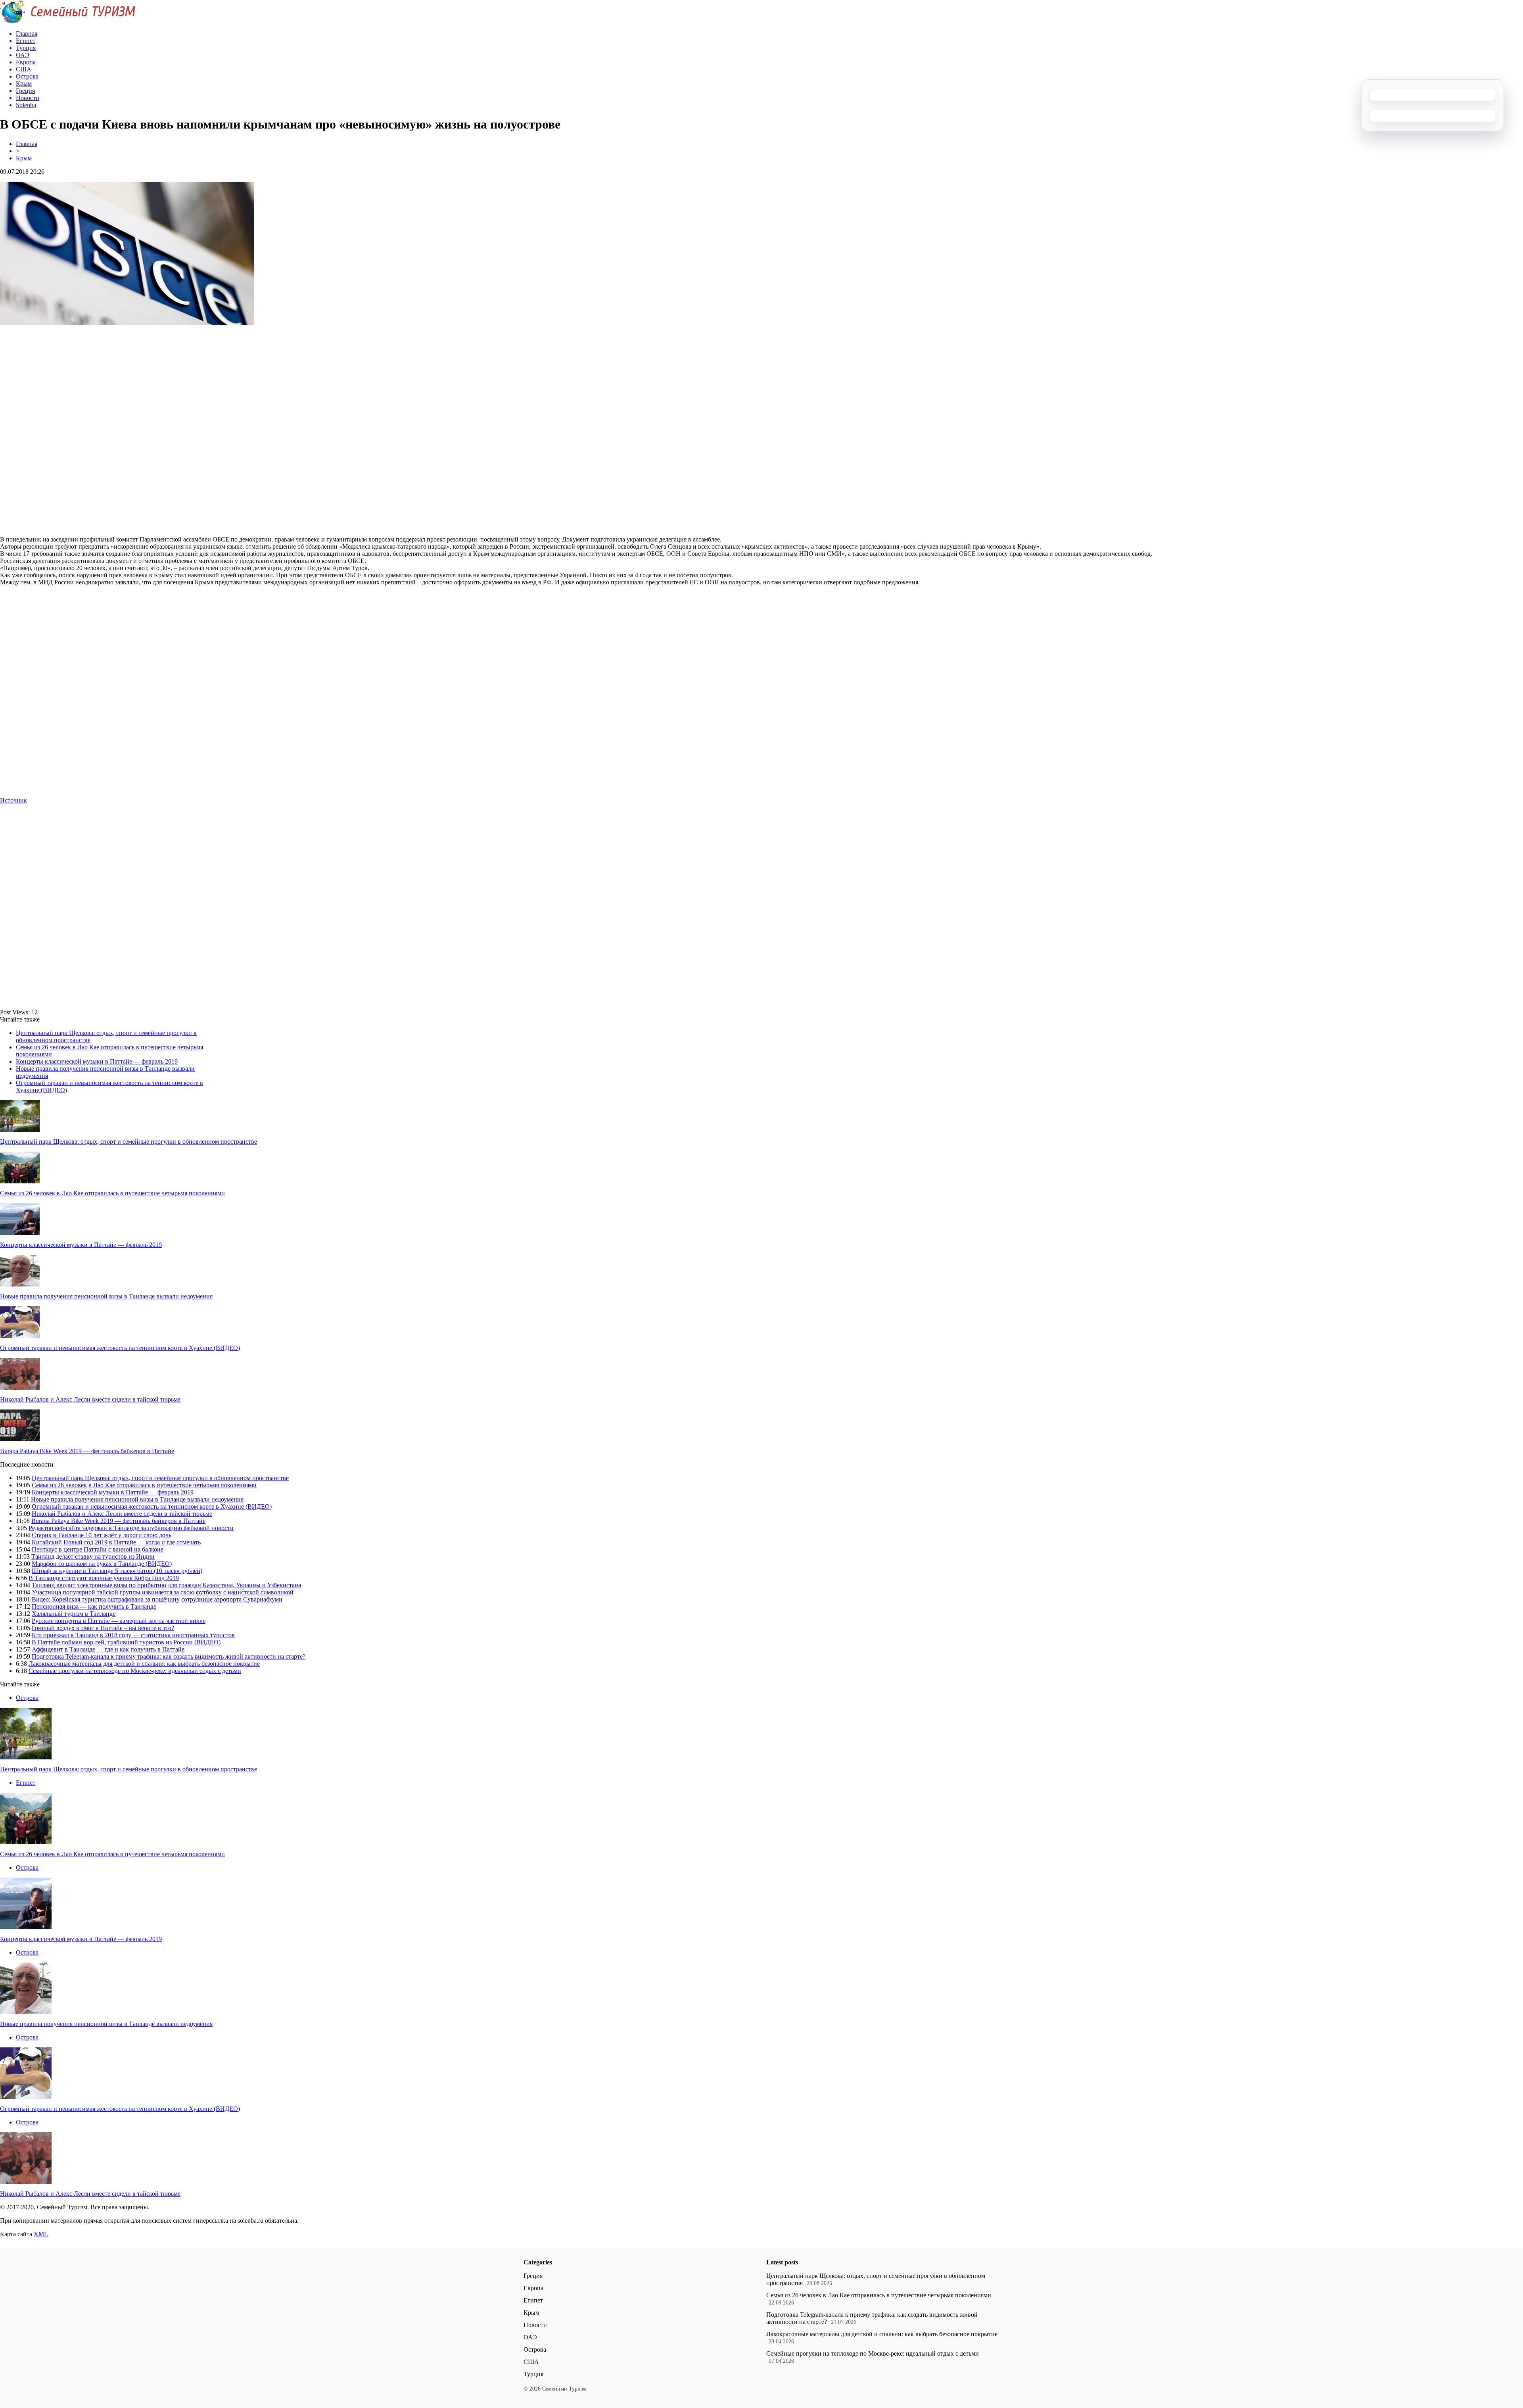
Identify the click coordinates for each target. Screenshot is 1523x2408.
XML (41, 2234)
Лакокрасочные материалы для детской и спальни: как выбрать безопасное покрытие (144, 1664)
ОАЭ (530, 2337)
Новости (535, 2325)
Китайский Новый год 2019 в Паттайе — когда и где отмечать (116, 1542)
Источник (13, 800)
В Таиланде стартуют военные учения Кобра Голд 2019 (104, 1578)
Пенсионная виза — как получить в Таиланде (94, 1606)
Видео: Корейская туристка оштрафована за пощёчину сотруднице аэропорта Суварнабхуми (157, 1599)
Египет (26, 1783)
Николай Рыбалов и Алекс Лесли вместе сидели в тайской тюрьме (90, 1399)
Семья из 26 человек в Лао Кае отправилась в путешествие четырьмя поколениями (112, 1193)
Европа (533, 2288)
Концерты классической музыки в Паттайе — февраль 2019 (97, 1061)
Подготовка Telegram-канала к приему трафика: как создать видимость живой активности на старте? (169, 1656)
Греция (533, 2276)
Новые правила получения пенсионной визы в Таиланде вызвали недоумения (106, 1296)
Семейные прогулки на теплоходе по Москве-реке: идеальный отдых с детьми (135, 1671)
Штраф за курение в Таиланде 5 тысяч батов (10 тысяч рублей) (117, 1571)
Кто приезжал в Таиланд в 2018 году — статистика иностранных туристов (133, 1635)
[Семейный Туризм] (68, 22)
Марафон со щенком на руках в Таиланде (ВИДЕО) (102, 1564)
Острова (27, 1698)
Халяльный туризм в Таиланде (74, 1614)
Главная (27, 144)
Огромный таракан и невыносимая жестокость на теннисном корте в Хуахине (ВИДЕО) (120, 1348)
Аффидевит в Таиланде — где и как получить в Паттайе (108, 1649)
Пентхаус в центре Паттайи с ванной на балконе (98, 1549)
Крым (24, 158)
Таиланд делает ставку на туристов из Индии (93, 1556)
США (531, 2362)
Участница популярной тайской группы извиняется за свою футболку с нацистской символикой (163, 1592)
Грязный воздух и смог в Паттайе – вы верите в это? (103, 1628)
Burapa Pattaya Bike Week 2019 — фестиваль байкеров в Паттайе (87, 1451)
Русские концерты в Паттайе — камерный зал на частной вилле (119, 1621)
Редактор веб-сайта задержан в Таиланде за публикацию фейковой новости (131, 1528)
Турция (533, 2374)
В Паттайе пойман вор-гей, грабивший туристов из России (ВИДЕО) (126, 1642)
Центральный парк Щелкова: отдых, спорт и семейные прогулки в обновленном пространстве (129, 1142)
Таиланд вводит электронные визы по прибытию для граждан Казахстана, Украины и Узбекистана (166, 1585)
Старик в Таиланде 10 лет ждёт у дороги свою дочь (102, 1535)
